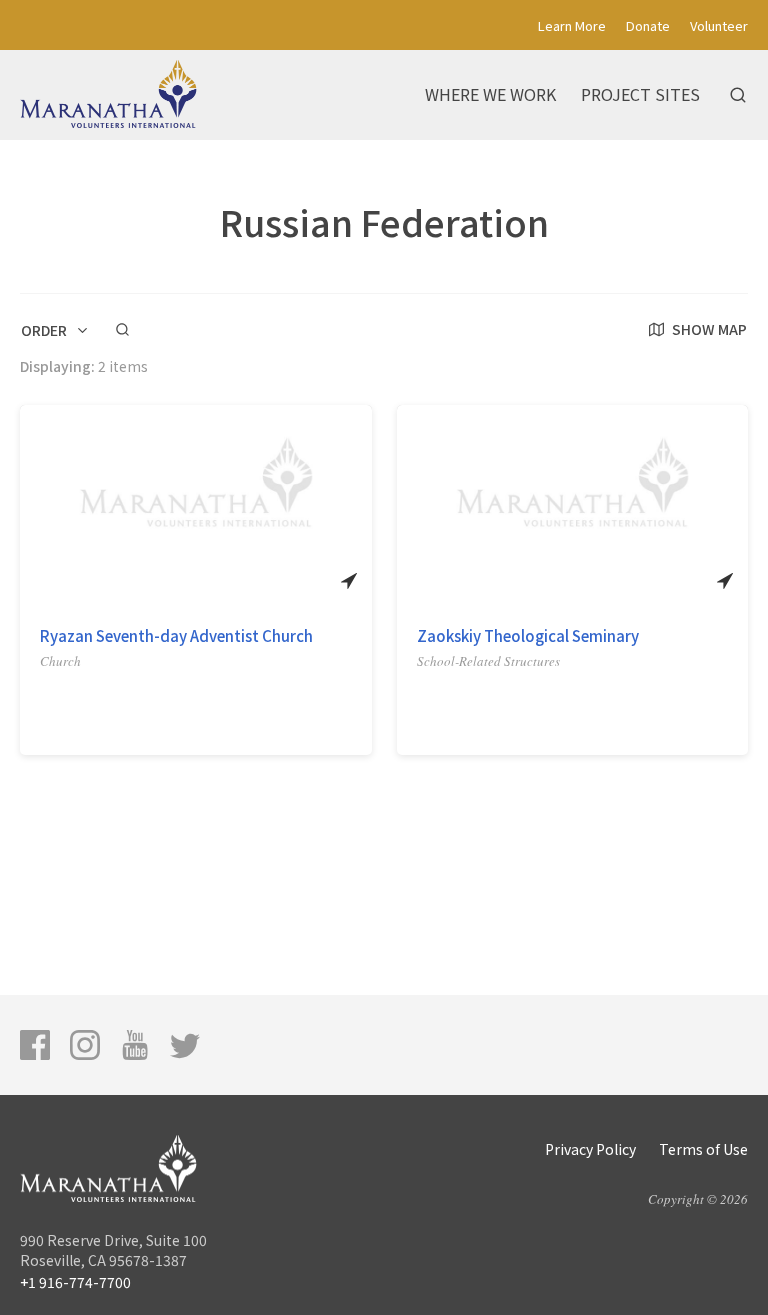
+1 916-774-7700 (75, 1282)
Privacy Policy (590, 1149)
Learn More (572, 25)
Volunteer (719, 25)
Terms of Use (703, 1149)
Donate (648, 25)
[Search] (738, 95)
